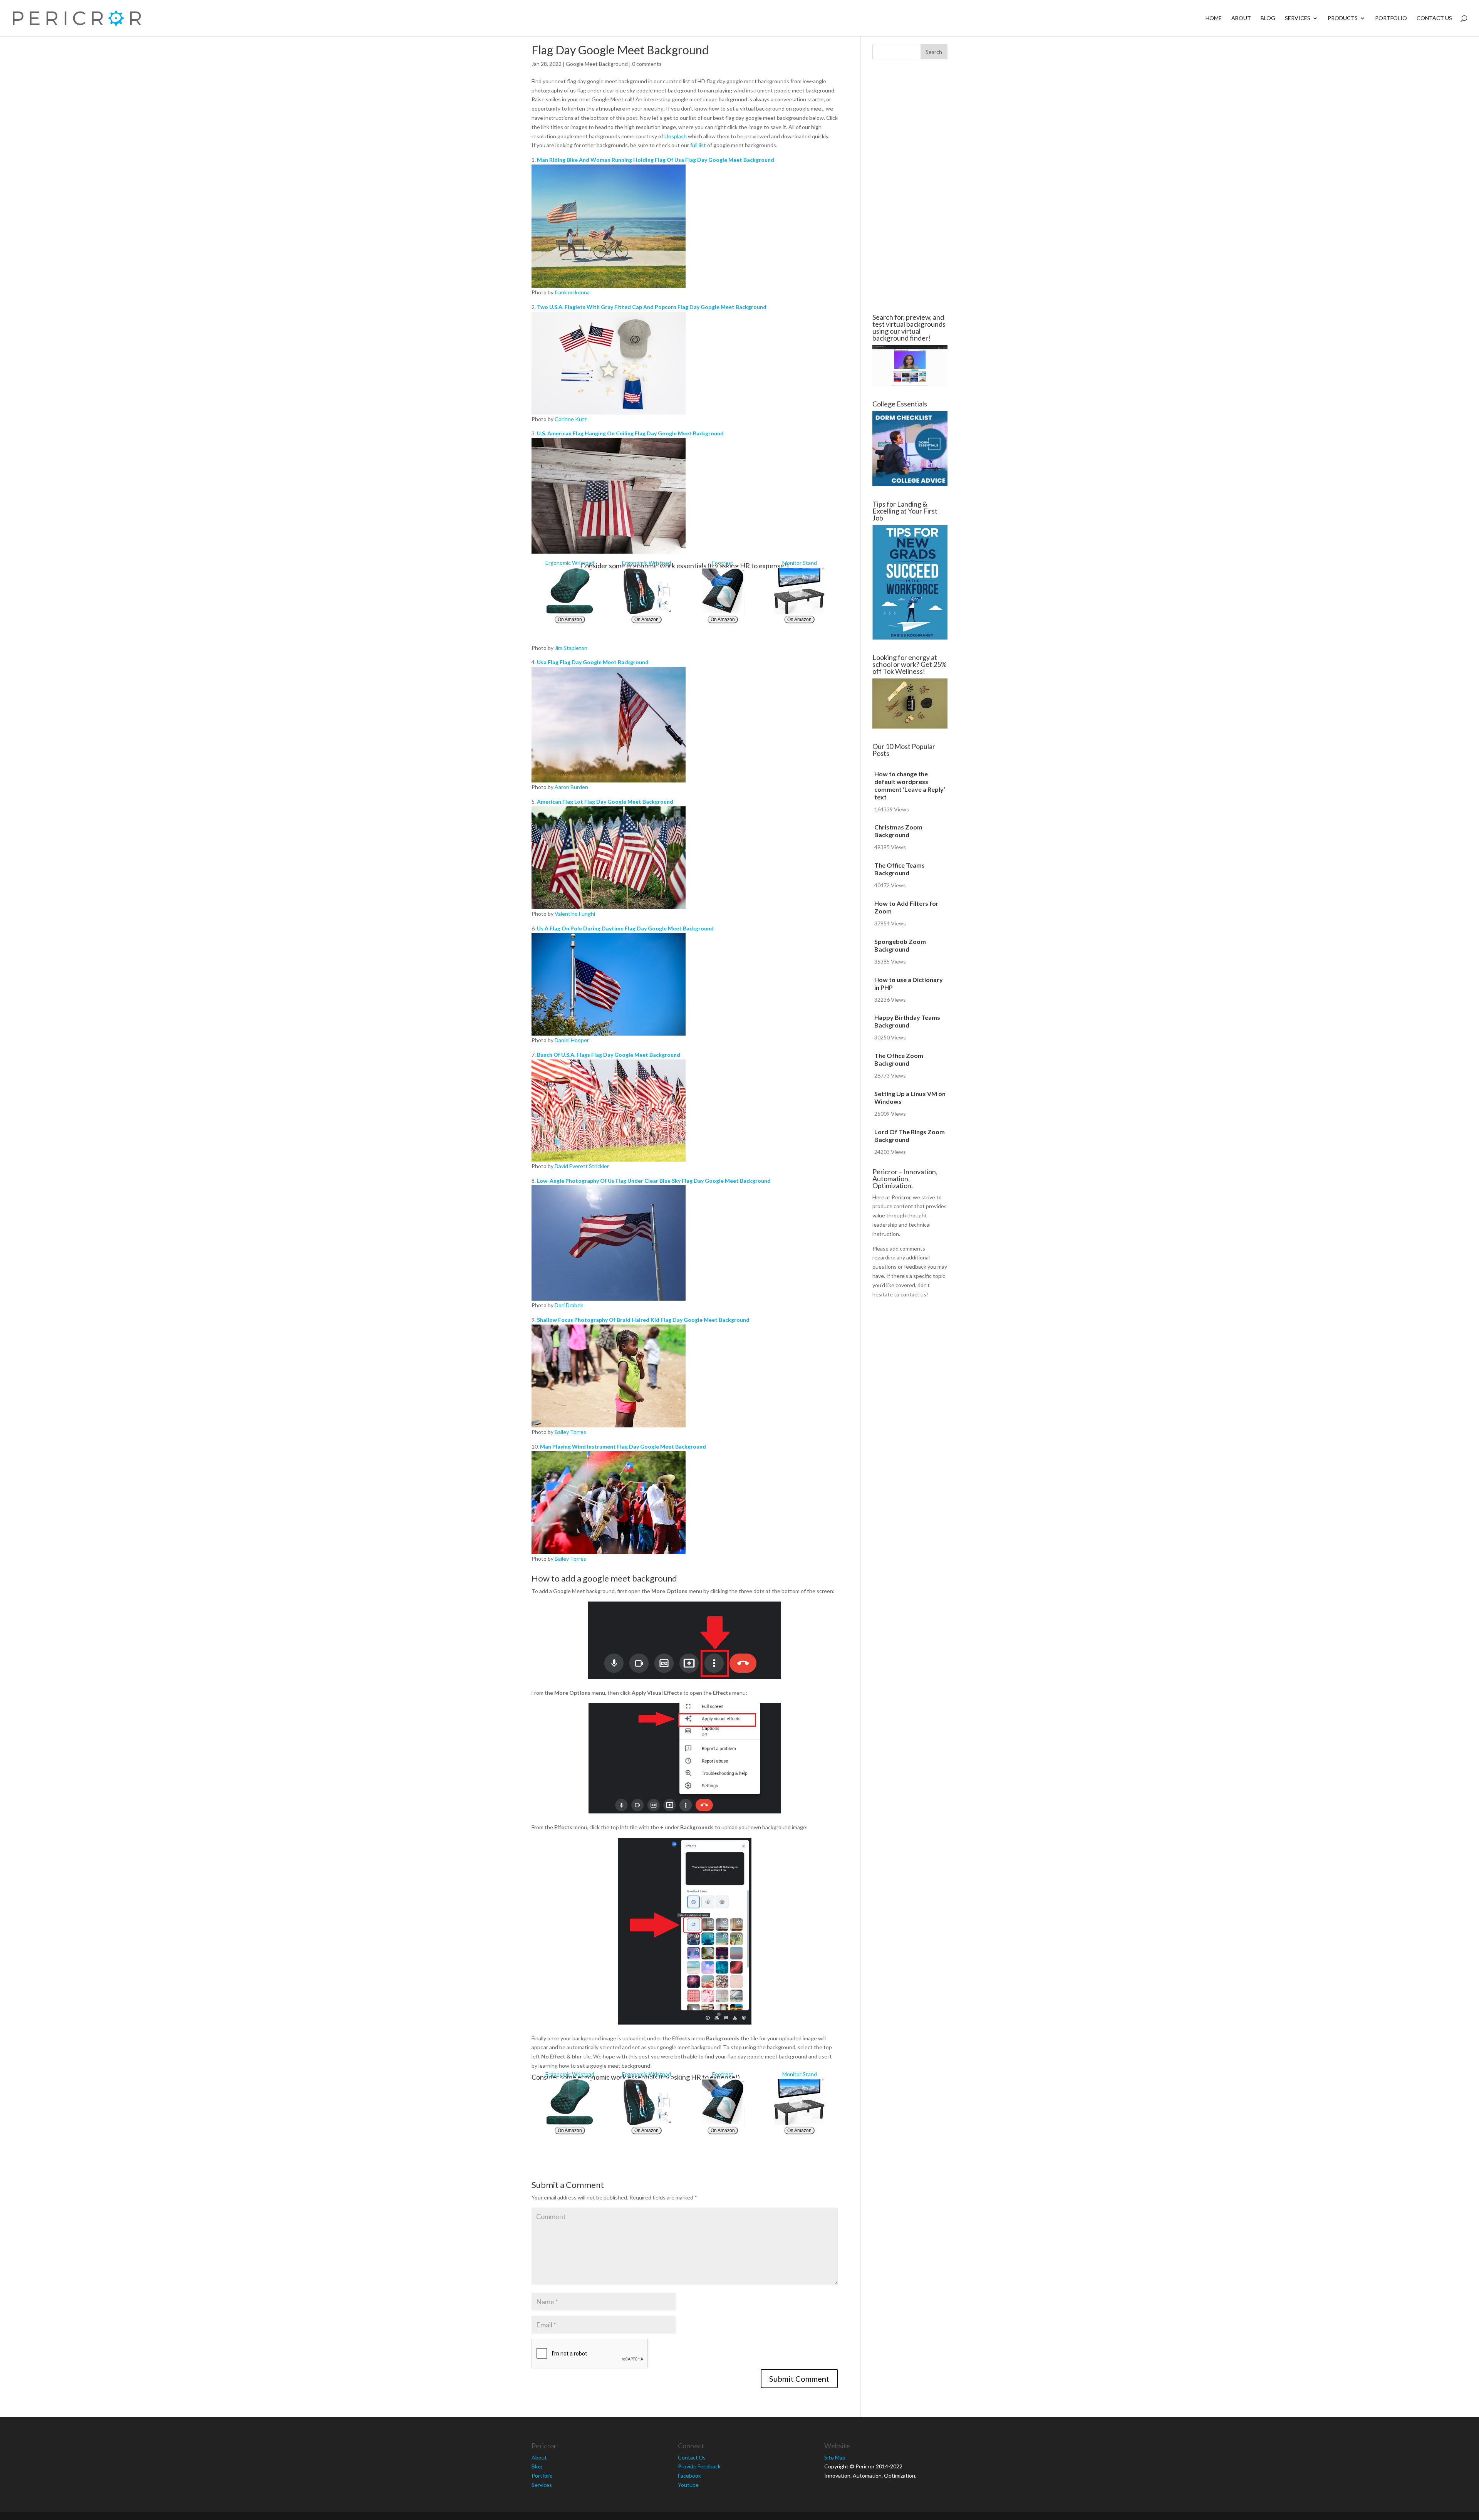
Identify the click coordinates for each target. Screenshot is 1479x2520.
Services (1298, 18)
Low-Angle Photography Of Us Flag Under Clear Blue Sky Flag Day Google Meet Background (654, 1181)
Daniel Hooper (572, 1040)
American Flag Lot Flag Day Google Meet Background (605, 802)
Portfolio (1391, 18)
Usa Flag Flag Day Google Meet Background (593, 662)
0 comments (647, 64)
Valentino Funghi (575, 914)
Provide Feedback (699, 2466)
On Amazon (570, 620)
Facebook (689, 2476)
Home (1214, 18)
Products (1343, 18)
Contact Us (1434, 18)
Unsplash (676, 136)
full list (698, 145)
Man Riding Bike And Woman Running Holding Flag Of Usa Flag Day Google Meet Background (656, 160)
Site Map (835, 2457)
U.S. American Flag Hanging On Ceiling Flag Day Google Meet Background (630, 433)
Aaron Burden (571, 787)
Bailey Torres (570, 1432)
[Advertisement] (485, 186)
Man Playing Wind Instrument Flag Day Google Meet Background (623, 1446)
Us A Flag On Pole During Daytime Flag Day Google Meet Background (625, 928)
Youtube (688, 2485)
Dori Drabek (569, 1305)
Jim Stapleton (571, 648)
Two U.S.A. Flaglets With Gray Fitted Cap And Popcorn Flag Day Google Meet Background (652, 307)
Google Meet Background (597, 64)
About (1241, 18)
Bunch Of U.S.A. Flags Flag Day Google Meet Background (609, 1055)
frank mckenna (572, 292)
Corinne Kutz (571, 419)
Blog (1268, 18)
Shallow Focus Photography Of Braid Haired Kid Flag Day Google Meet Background (643, 1320)
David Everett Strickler (582, 1166)
